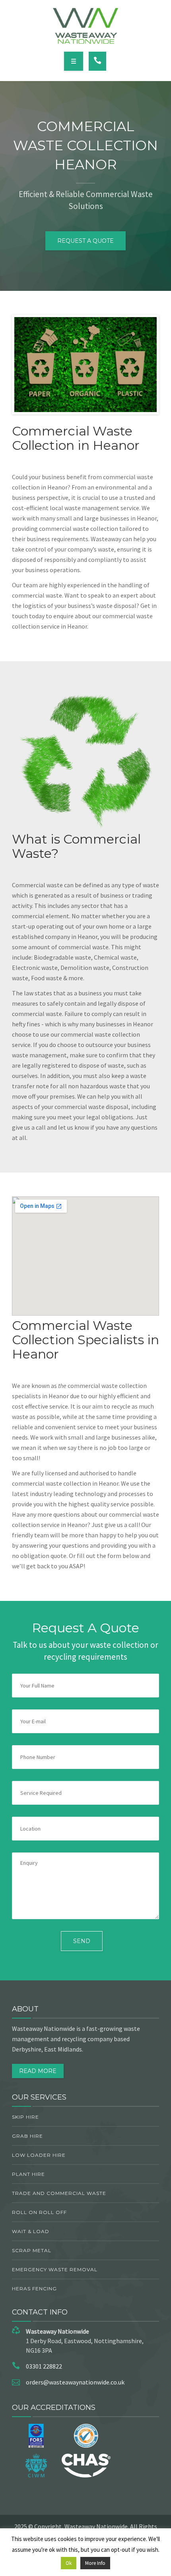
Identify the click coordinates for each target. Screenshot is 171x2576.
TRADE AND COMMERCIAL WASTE (59, 2193)
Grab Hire (27, 2136)
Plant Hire (28, 2174)
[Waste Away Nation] (86, 26)
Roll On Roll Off (39, 2212)
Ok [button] (69, 2563)
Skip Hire (25, 2117)
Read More (38, 2071)
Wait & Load (31, 2231)
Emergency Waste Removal (55, 2269)
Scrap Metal (32, 2250)
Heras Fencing (34, 2289)
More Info (95, 2563)
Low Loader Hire (39, 2155)
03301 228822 (44, 2366)
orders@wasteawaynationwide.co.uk (75, 2382)
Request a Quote (85, 241)
